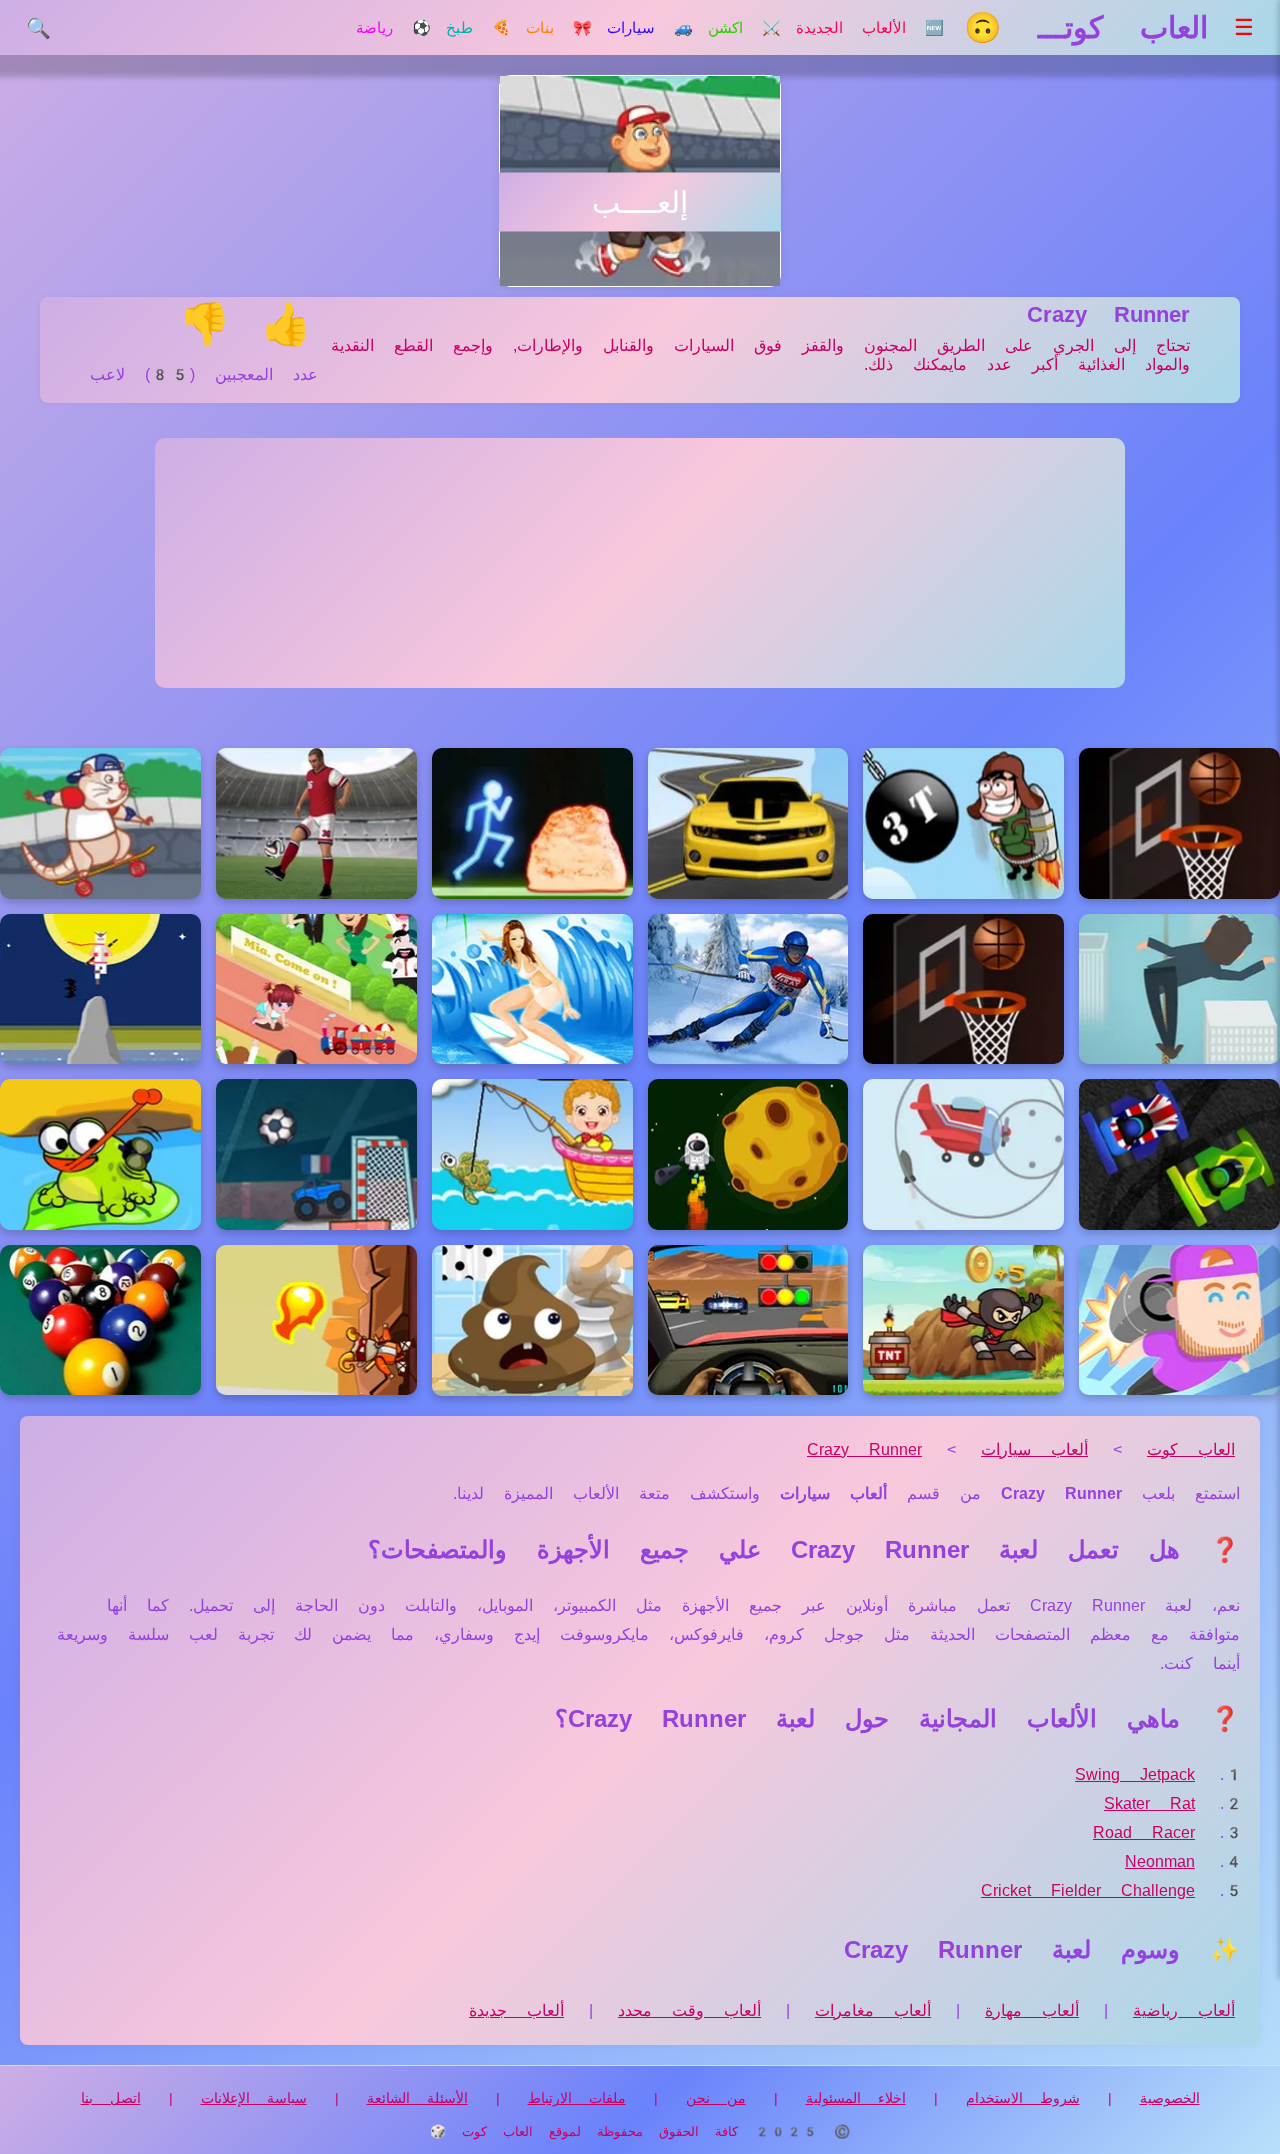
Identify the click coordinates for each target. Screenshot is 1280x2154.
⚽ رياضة (393, 28)
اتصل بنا (111, 2098)
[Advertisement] (640, 563)
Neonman (1160, 1861)
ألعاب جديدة (516, 2010)
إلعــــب (640, 202)
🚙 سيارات (650, 28)
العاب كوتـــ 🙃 (1086, 27)
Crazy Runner (864, 1449)
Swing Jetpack (1135, 1774)
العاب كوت (1191, 1449)
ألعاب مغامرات (873, 2010)
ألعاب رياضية (1184, 2010)
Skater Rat (1149, 1803)
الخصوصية (1170, 2098)
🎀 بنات (559, 28)
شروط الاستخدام (1023, 2098)
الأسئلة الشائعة (417, 2098)
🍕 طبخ (478, 28)
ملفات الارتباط (577, 2098)
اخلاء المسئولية (856, 2098)
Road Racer (1144, 1832)
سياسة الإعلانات (254, 2098)
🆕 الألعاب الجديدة (870, 28)
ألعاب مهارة (1032, 2010)
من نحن (716, 2098)
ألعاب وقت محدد (689, 2010)
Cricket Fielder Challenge (1088, 1890)
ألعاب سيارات (1034, 1449)
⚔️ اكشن (744, 28)
